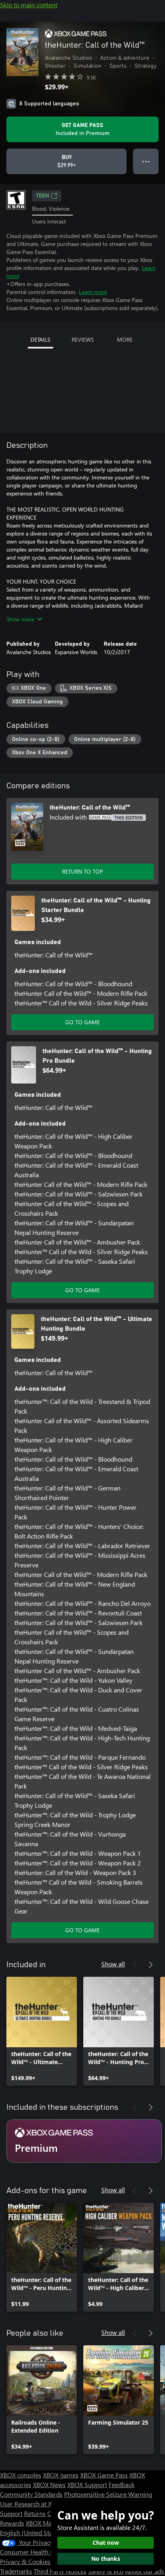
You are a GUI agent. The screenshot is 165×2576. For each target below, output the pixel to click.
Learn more (93, 292)
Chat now (106, 2543)
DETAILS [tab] (40, 339)
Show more (20, 619)
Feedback (122, 2484)
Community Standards (31, 2494)
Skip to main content (29, 5)
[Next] (151, 1965)
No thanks (106, 2559)
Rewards (12, 2523)
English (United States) (31, 2533)
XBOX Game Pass (104, 2475)
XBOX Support (87, 2484)
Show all (113, 1964)
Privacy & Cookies (25, 2561)
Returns (35, 2513)
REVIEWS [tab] (83, 339)
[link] (42, 2031)
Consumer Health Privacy (35, 2552)
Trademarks (16, 2571)
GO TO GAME (82, 1022)
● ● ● (146, 161)
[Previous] (135, 1965)
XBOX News (49, 2484)
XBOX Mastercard (50, 2523)
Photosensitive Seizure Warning (108, 2494)
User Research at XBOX (33, 2504)
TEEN (43, 196)
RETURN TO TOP (82, 871)
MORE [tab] (125, 339)
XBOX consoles (21, 2475)
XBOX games (61, 2475)
